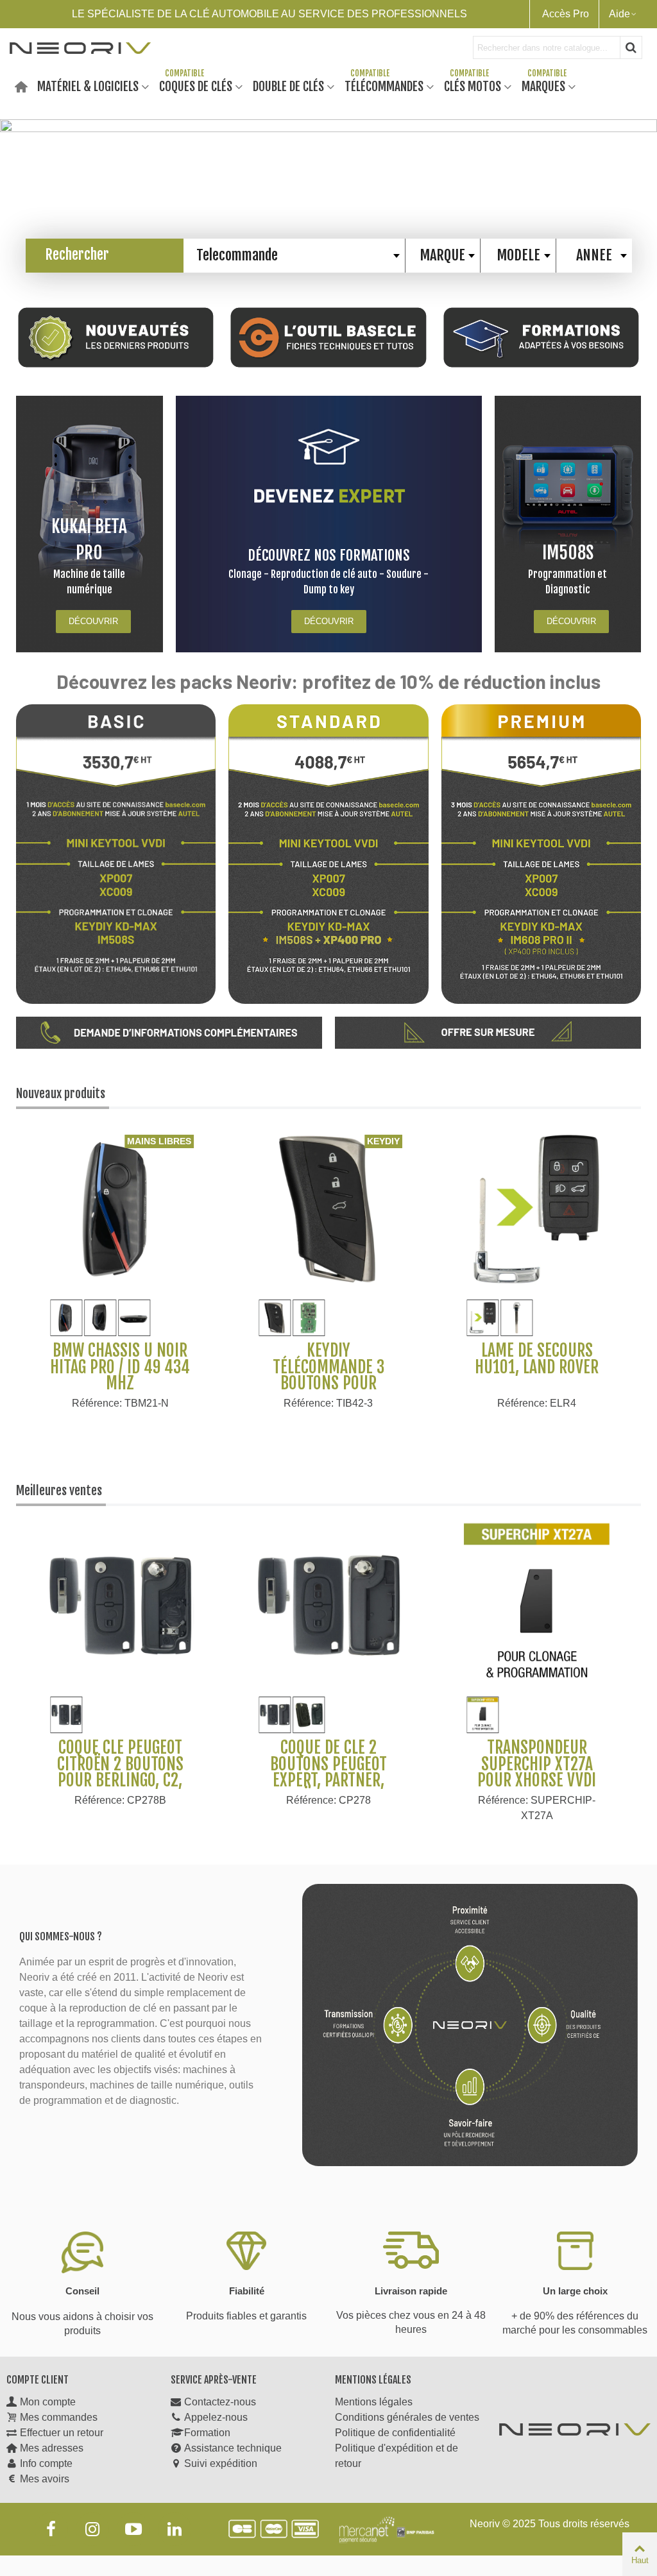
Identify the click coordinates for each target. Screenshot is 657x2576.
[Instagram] (92, 2529)
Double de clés (288, 86)
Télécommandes (384, 86)
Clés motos (473, 86)
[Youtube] (133, 2529)
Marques (543, 86)
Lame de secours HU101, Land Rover (328, 1359)
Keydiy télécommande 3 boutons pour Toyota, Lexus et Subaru (120, 1384)
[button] (638, 188)
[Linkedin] (175, 2529)
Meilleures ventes (59, 1491)
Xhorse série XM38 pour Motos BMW (537, 1359)
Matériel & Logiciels (88, 86)
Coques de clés (196, 86)
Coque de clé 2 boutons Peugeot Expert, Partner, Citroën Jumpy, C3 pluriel (328, 1781)
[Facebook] (51, 2529)
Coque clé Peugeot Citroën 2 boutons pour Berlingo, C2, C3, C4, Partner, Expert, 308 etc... (120, 1781)
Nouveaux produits (61, 1094)
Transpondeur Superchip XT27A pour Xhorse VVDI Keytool (537, 1772)
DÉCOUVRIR (93, 621)
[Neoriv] (80, 47)
